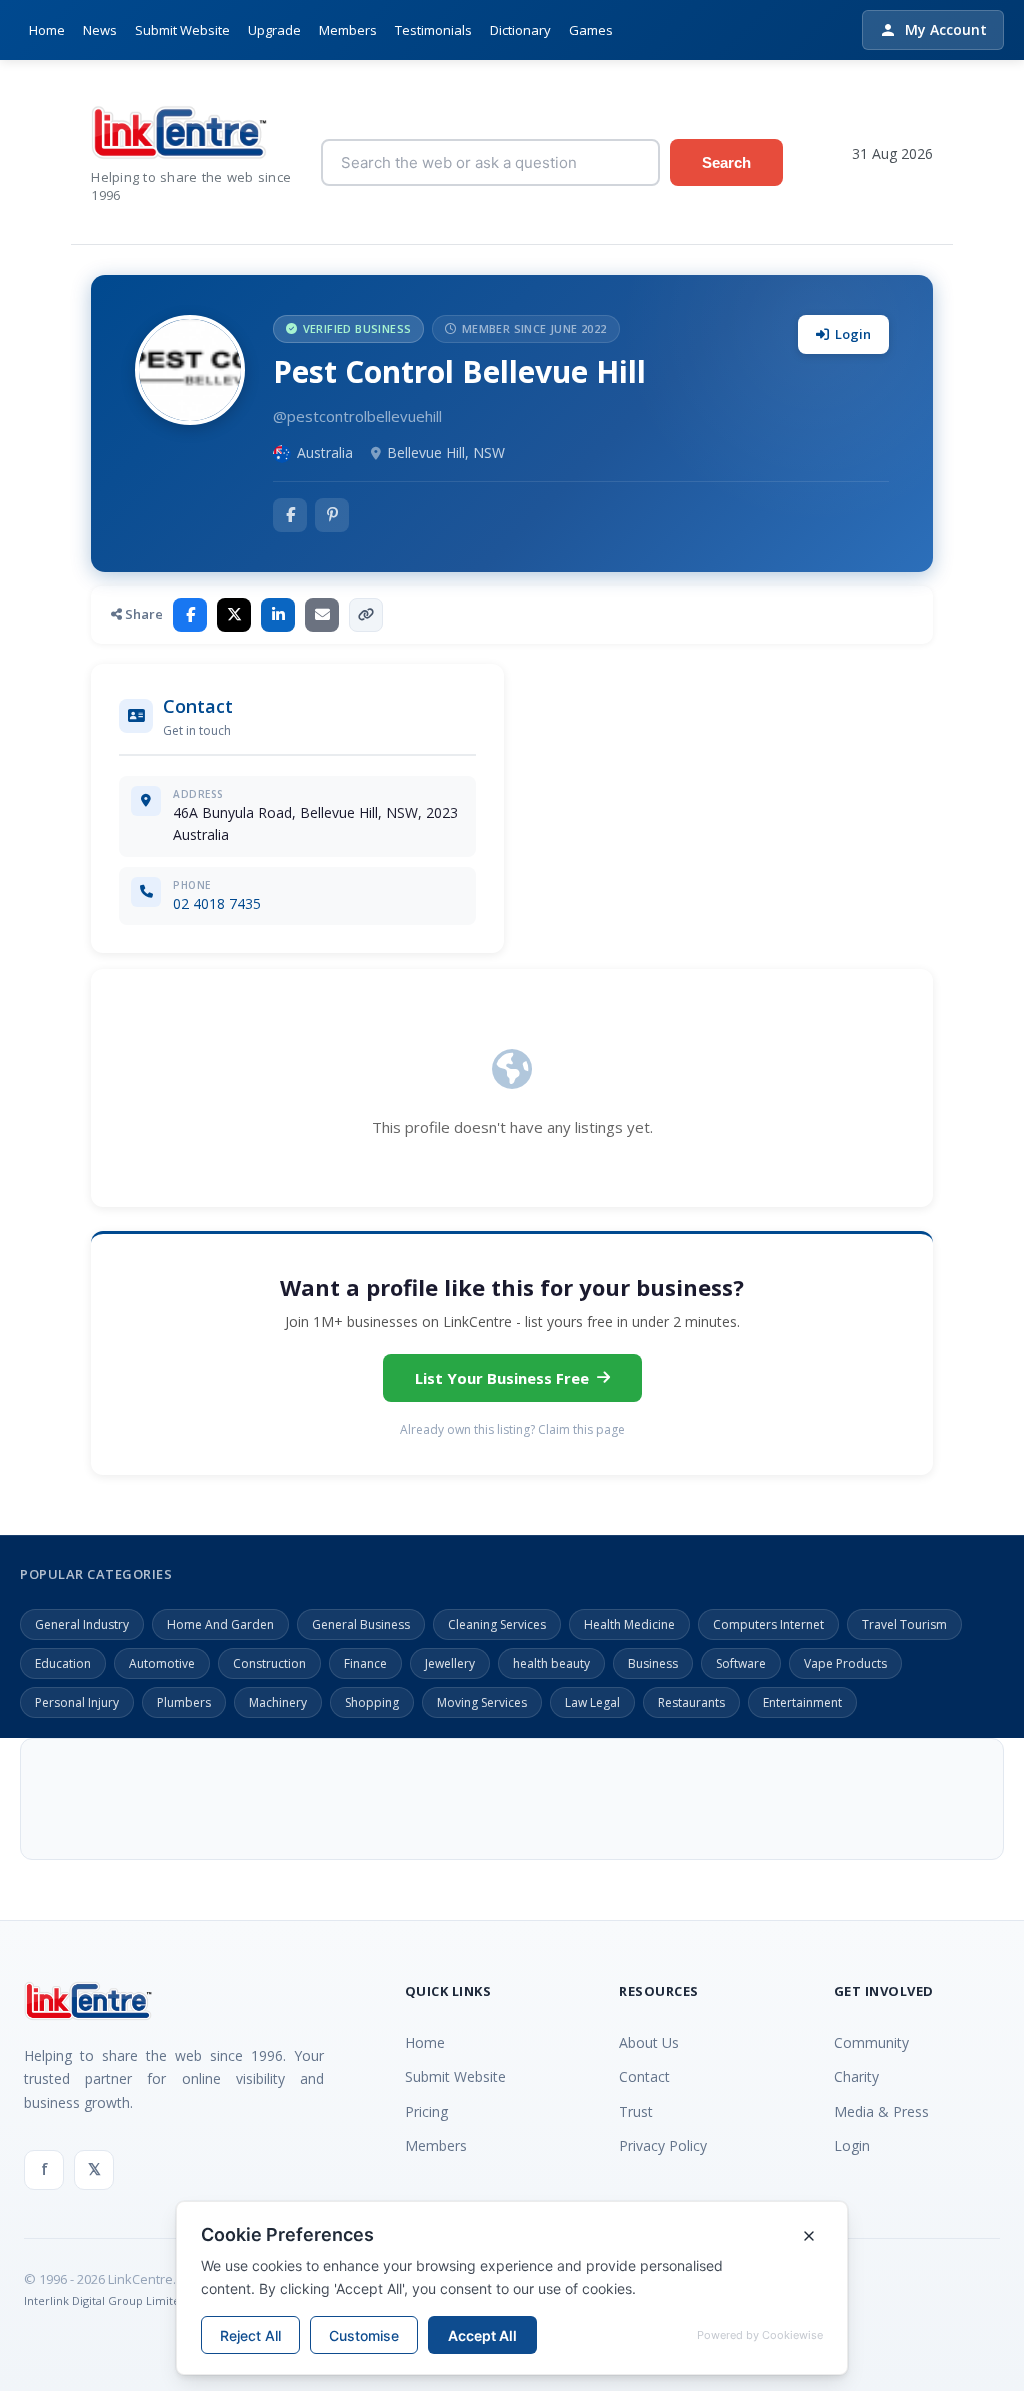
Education (63, 1663)
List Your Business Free (502, 1378)
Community (871, 2042)
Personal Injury (77, 1702)
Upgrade (274, 30)
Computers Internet (768, 1624)
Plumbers (184, 1702)
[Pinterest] (332, 515)
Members (348, 30)
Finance (365, 1663)
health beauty (551, 1663)
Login (853, 334)
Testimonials (433, 30)
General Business (361, 1624)
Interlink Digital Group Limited (105, 2300)
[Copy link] (366, 615)
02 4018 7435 (217, 903)
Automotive (162, 1663)
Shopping (372, 1702)
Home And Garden (220, 1624)
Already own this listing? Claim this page (512, 1429)
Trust (636, 2111)
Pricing (426, 2111)
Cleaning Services (497, 1624)
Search (726, 162)
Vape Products (845, 1663)
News (100, 30)
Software (741, 1663)
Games (591, 30)
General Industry (82, 1624)
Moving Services (482, 1702)
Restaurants (691, 1702)
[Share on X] (234, 615)
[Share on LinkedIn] (278, 615)
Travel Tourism (904, 1624)
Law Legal (592, 1702)
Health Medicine (629, 1624)
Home (47, 30)
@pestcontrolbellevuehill (357, 416)
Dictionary (520, 30)
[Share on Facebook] (190, 615)
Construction (269, 1663)
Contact (644, 2076)
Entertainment (802, 1702)
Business (653, 1663)
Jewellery (450, 1663)
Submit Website (182, 30)
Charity (856, 2076)
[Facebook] (290, 515)
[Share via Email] (322, 615)
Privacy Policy (663, 2145)
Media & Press (881, 2111)
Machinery (278, 1702)
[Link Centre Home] (191, 132)
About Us (649, 2042)
